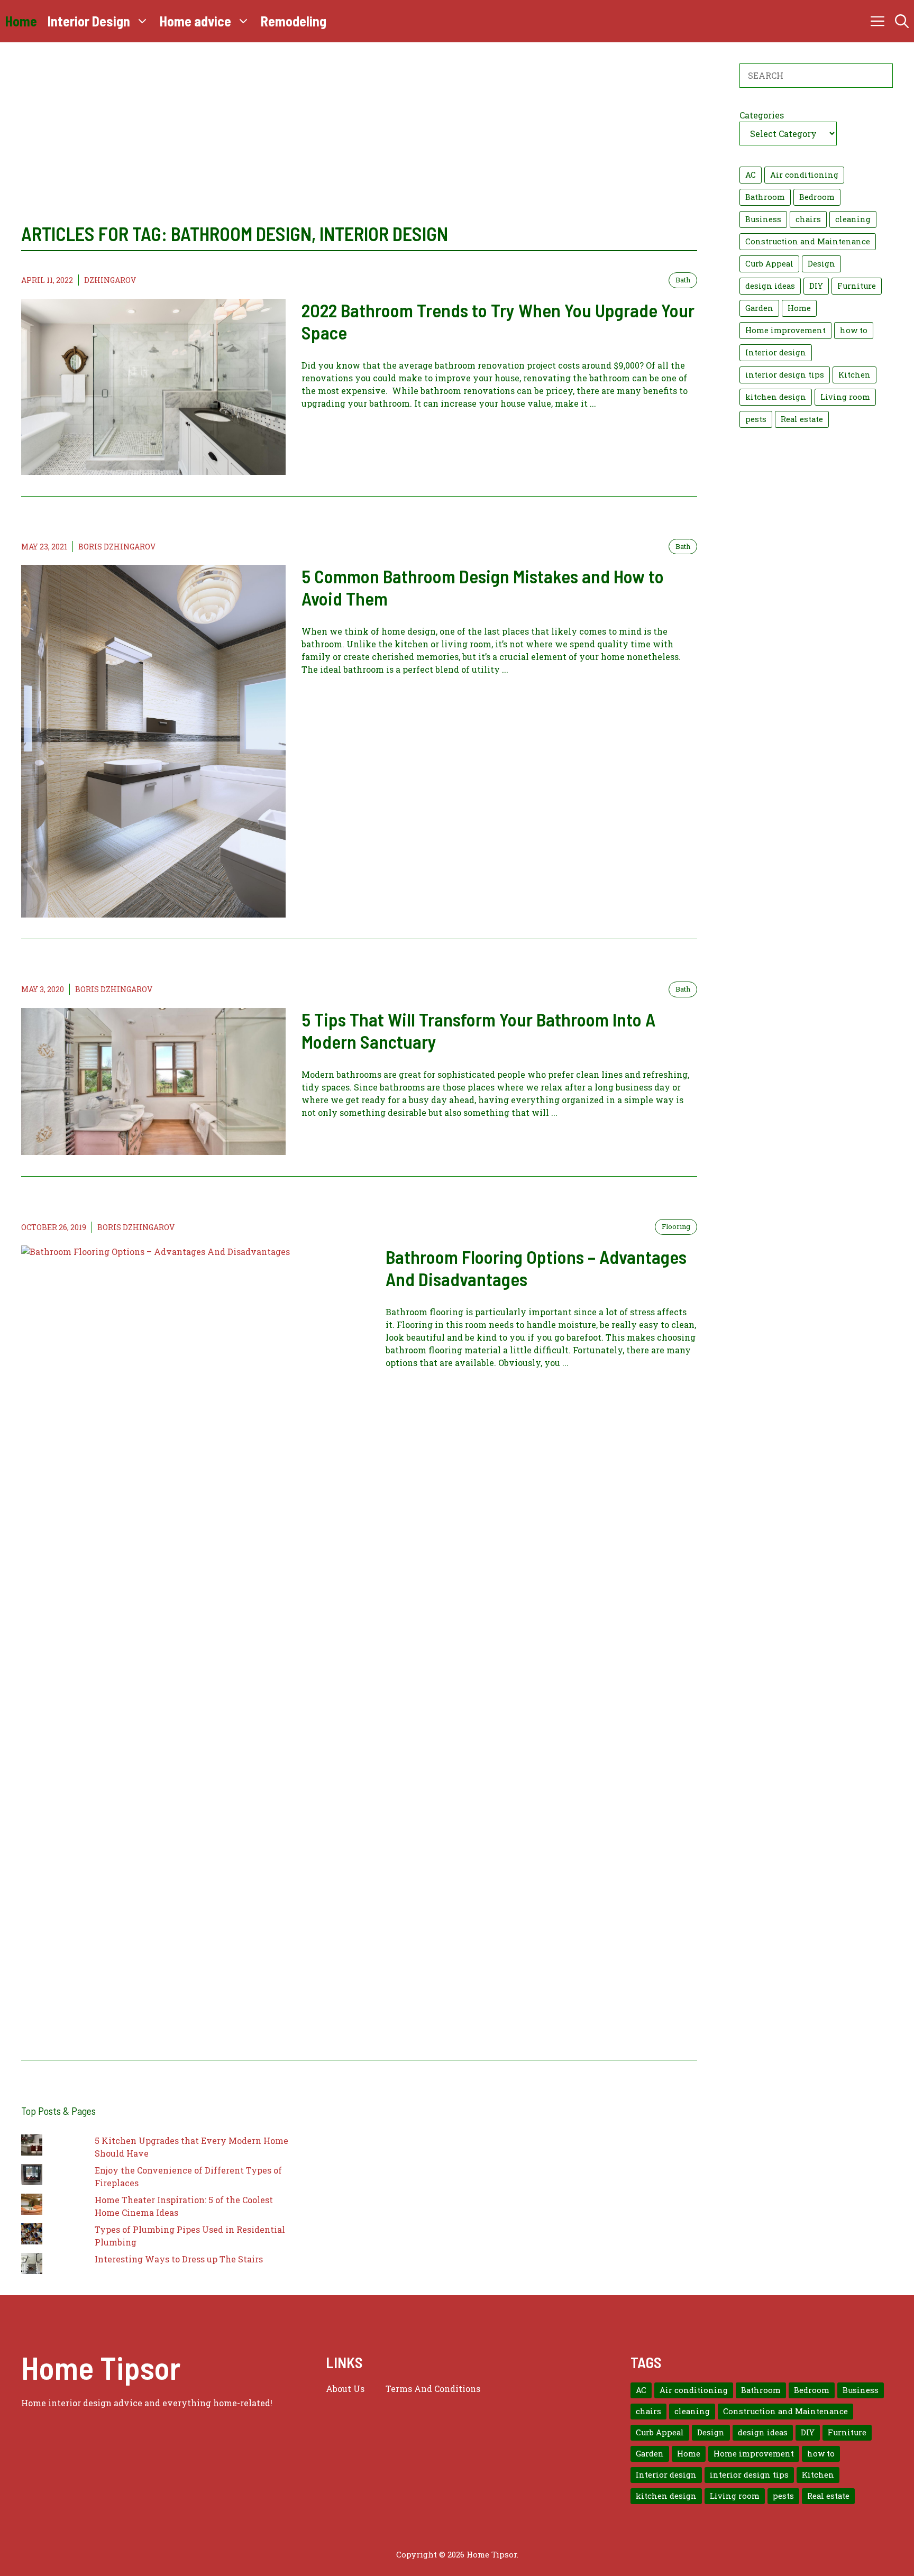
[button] (902, 21)
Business (763, 219)
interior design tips (785, 375)
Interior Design (89, 21)
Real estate (802, 419)
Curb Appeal (769, 264)
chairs (808, 219)
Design (821, 264)
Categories (762, 115)
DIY (816, 286)
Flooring (676, 1226)
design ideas (770, 286)
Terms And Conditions (433, 2389)
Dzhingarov (110, 280)
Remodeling (294, 21)
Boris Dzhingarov (117, 547)
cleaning (853, 219)
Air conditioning (804, 175)
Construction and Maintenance (808, 241)
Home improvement (785, 330)
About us (345, 2389)
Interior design (776, 352)
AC (751, 175)
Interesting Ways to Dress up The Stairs (179, 2259)
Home (21, 21)
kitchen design (776, 397)
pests (756, 419)
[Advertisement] (359, 143)
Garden (759, 308)
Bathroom (765, 197)
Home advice (195, 21)
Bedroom (817, 197)
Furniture (857, 286)
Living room (845, 397)
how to (854, 330)
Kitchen (854, 375)
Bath (683, 280)
